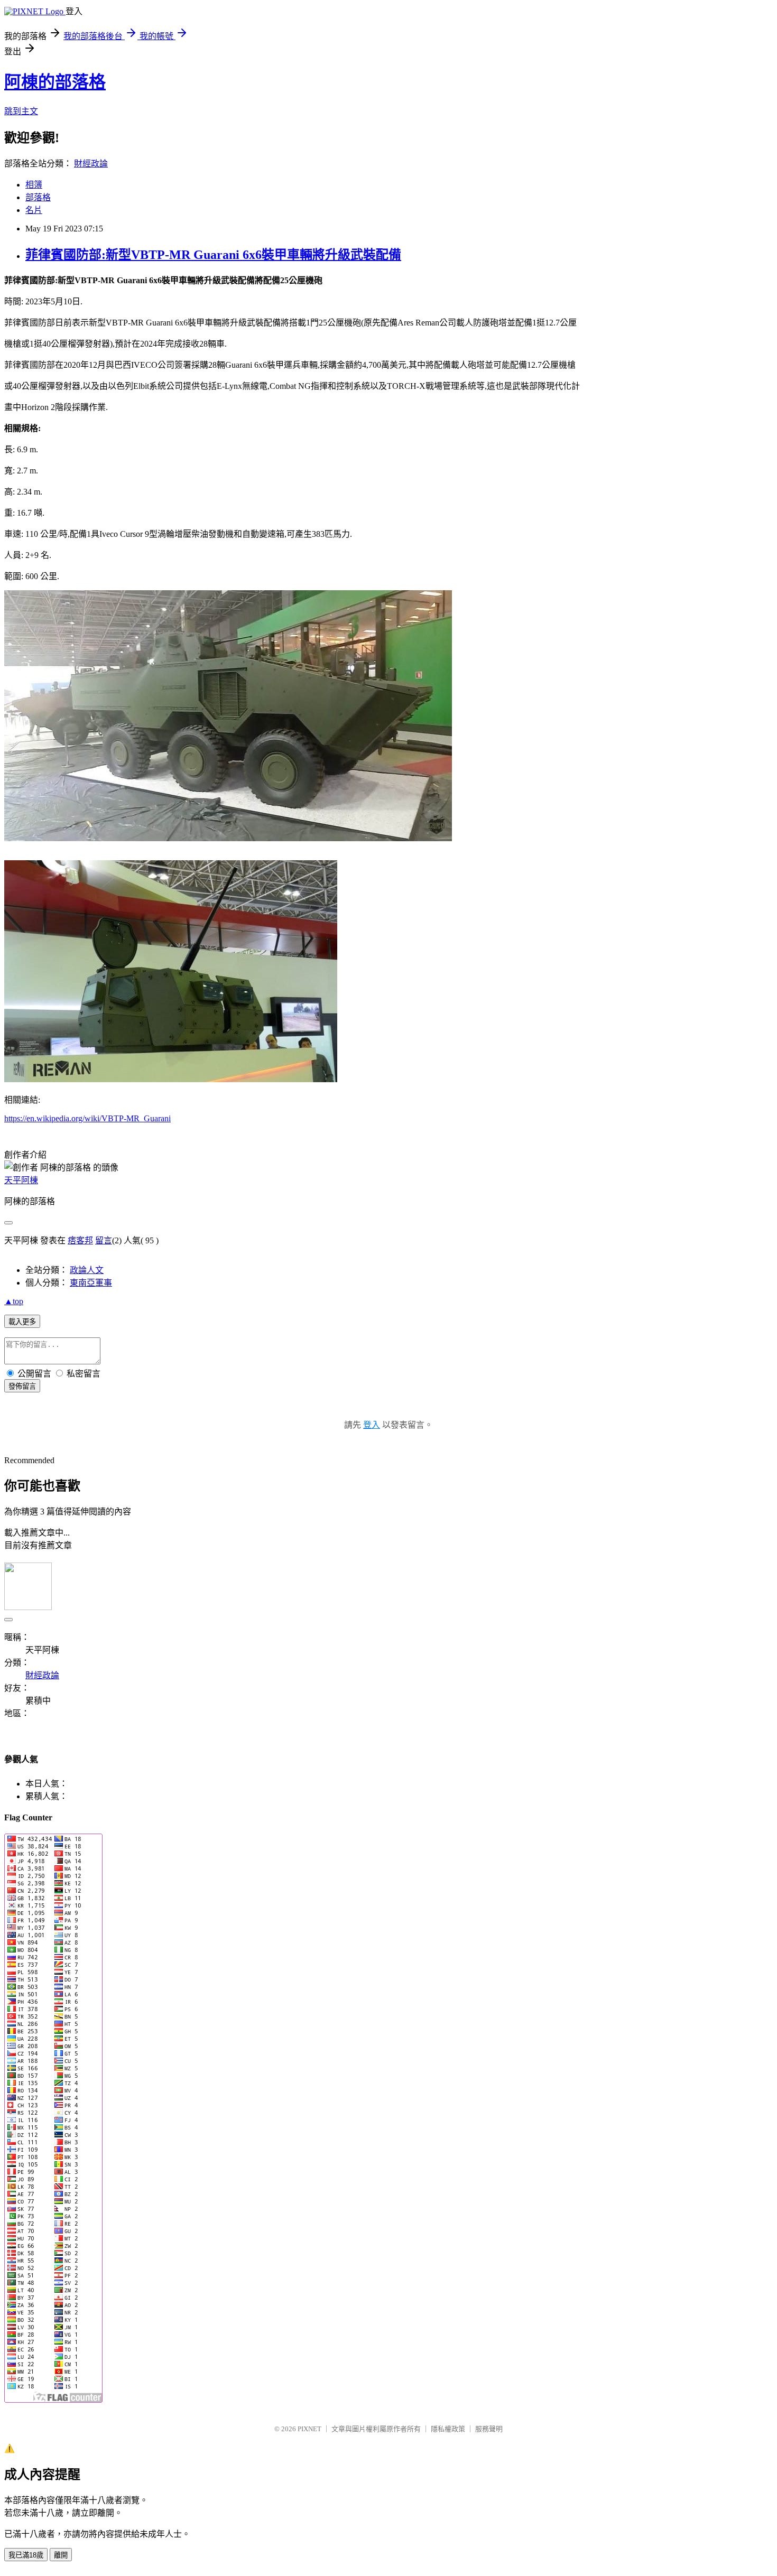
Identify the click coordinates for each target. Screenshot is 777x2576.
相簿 (34, 185)
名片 (34, 210)
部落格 (38, 197)
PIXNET (309, 2429)
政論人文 (87, 1270)
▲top (14, 1301)
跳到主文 (21, 111)
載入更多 (22, 1322)
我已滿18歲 (26, 2555)
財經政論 (91, 164)
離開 (61, 2555)
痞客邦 (80, 1240)
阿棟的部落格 (55, 82)
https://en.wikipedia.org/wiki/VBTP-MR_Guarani (87, 1118)
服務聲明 (489, 2429)
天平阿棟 (21, 1180)
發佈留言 (22, 1386)
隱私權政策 (448, 2429)
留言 (104, 1240)
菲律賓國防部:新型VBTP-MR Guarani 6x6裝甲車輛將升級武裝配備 (213, 255)
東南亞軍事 (91, 1283)
